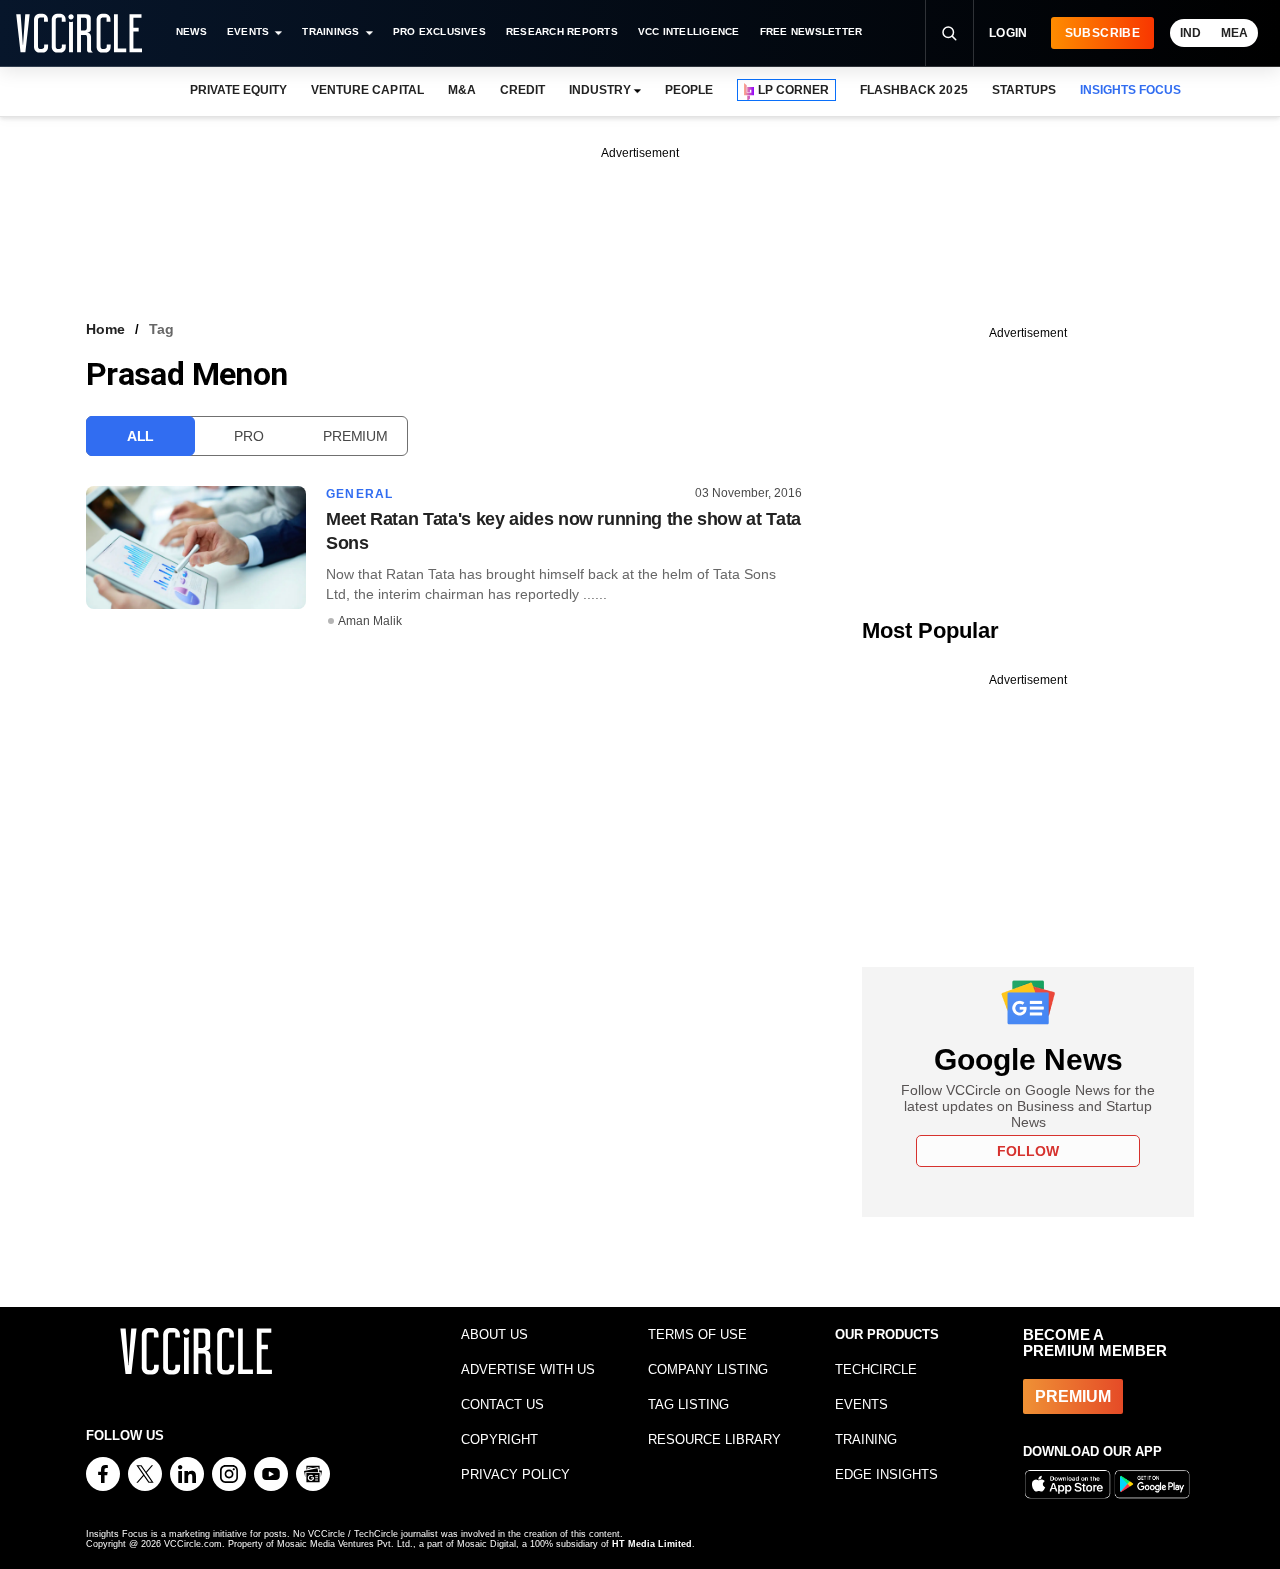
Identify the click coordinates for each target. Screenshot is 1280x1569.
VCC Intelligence (689, 31)
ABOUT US (494, 1334)
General (359, 494)
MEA (1234, 33)
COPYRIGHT (499, 1439)
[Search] (949, 33)
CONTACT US (502, 1404)
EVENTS (861, 1404)
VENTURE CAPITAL (367, 90)
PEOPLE (689, 90)
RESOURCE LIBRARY (714, 1439)
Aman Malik (370, 621)
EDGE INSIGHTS (886, 1474)
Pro (248, 436)
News (191, 31)
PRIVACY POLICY (515, 1474)
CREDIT (522, 90)
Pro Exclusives (439, 31)
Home (105, 329)
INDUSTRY (600, 90)
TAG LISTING (688, 1404)
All (140, 436)
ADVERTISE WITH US (528, 1369)
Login (1008, 33)
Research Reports (562, 31)
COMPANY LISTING (708, 1369)
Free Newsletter (811, 31)
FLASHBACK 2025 (913, 90)
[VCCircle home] (79, 33)
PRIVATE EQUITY (238, 90)
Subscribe (1102, 33)
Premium (355, 436)
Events (248, 31)
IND (1190, 33)
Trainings (330, 31)
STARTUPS (1024, 90)
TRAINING (866, 1439)
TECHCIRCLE (876, 1369)
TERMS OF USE (697, 1334)
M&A (462, 90)
